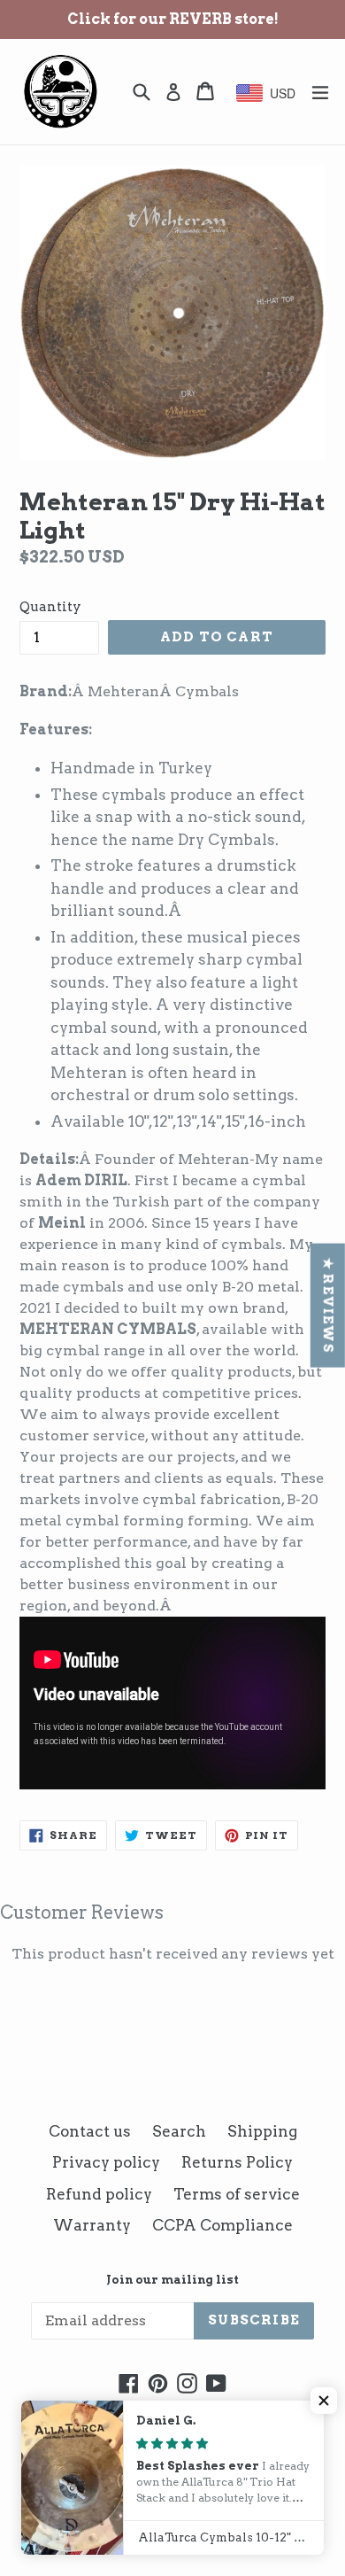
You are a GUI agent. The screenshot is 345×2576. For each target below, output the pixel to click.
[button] (324, 2401)
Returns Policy (237, 2162)
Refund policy (99, 2194)
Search (179, 2131)
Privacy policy (106, 2162)
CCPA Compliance (222, 2225)
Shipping (262, 2131)
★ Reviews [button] (328, 1306)
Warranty (92, 2225)
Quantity (50, 607)
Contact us (90, 2131)
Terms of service (237, 2194)
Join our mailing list (172, 2280)
